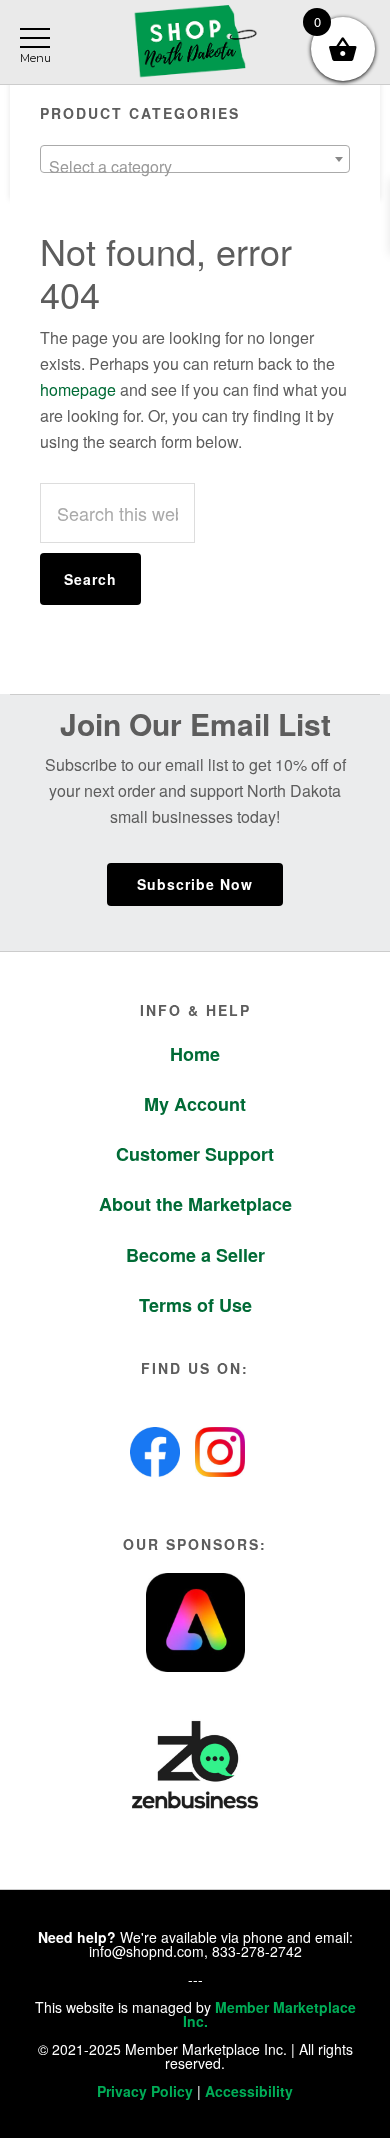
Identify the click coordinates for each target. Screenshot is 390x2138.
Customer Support (195, 1154)
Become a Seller (195, 1255)
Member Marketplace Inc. (269, 2014)
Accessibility (249, 2091)
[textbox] (195, 167)
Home (195, 1054)
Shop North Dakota (195, 42)
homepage (78, 389)
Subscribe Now (195, 884)
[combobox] (195, 159)
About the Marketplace (195, 1204)
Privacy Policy (145, 2091)
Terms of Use (195, 1305)
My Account (195, 1104)
